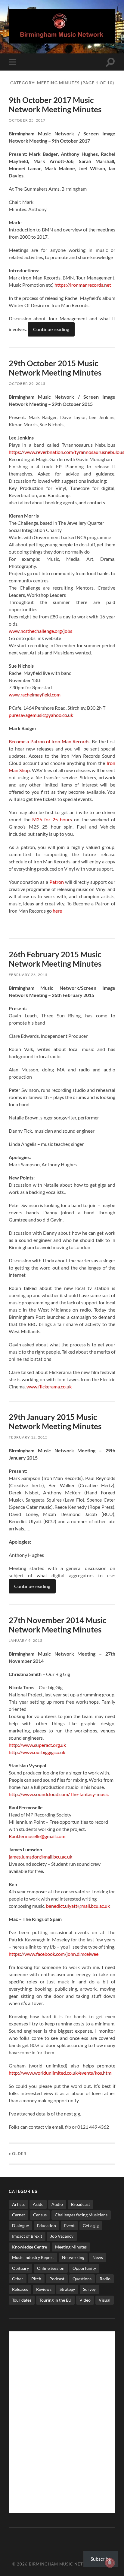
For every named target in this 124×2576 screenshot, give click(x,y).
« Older (18, 2154)
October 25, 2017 (27, 120)
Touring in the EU (55, 2300)
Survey (89, 2289)
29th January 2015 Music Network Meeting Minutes (55, 1422)
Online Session (51, 2268)
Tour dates (22, 2300)
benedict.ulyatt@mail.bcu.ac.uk (78, 1906)
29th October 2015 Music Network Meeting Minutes (55, 368)
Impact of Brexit (27, 2236)
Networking (73, 2257)
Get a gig (91, 2226)
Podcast (57, 2279)
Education (46, 2226)
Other (18, 2279)
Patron (57, 882)
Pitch (36, 2279)
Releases (20, 2289)
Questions (82, 2279)
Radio (105, 2279)
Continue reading (51, 329)
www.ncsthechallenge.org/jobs (40, 631)
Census (40, 2215)
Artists (18, 2204)
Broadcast (81, 2204)
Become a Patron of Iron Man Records (49, 741)
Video (85, 2300)
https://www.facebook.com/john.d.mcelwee (54, 1954)
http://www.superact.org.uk (37, 1745)
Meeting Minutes (71, 2247)
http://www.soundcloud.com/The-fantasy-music (59, 1794)
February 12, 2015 (28, 1437)
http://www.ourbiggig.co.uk (37, 1752)
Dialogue (20, 2226)
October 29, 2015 (27, 384)
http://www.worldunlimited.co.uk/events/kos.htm (60, 2073)
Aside (38, 2204)
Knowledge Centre (29, 2247)
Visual (105, 2300)
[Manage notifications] (110, 2563)
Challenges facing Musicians (81, 2215)
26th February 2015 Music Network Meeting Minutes (55, 959)
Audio (57, 2204)
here (57, 911)
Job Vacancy (62, 2236)
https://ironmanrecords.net (83, 285)
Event (69, 2226)
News (98, 2257)
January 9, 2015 (26, 1640)
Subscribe (101, 2559)
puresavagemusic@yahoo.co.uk (41, 715)
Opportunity (84, 2268)
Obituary (20, 2268)
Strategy (67, 2289)
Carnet (19, 2215)
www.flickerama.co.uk (49, 1386)
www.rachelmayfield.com (35, 695)
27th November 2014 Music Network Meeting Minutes (57, 1625)
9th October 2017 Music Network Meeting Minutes (55, 105)
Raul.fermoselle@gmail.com (37, 1836)
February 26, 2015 (28, 975)
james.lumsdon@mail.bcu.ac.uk (40, 1857)
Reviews (44, 2289)
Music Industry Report (33, 2257)
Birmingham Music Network (63, 2564)
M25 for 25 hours (52, 819)
